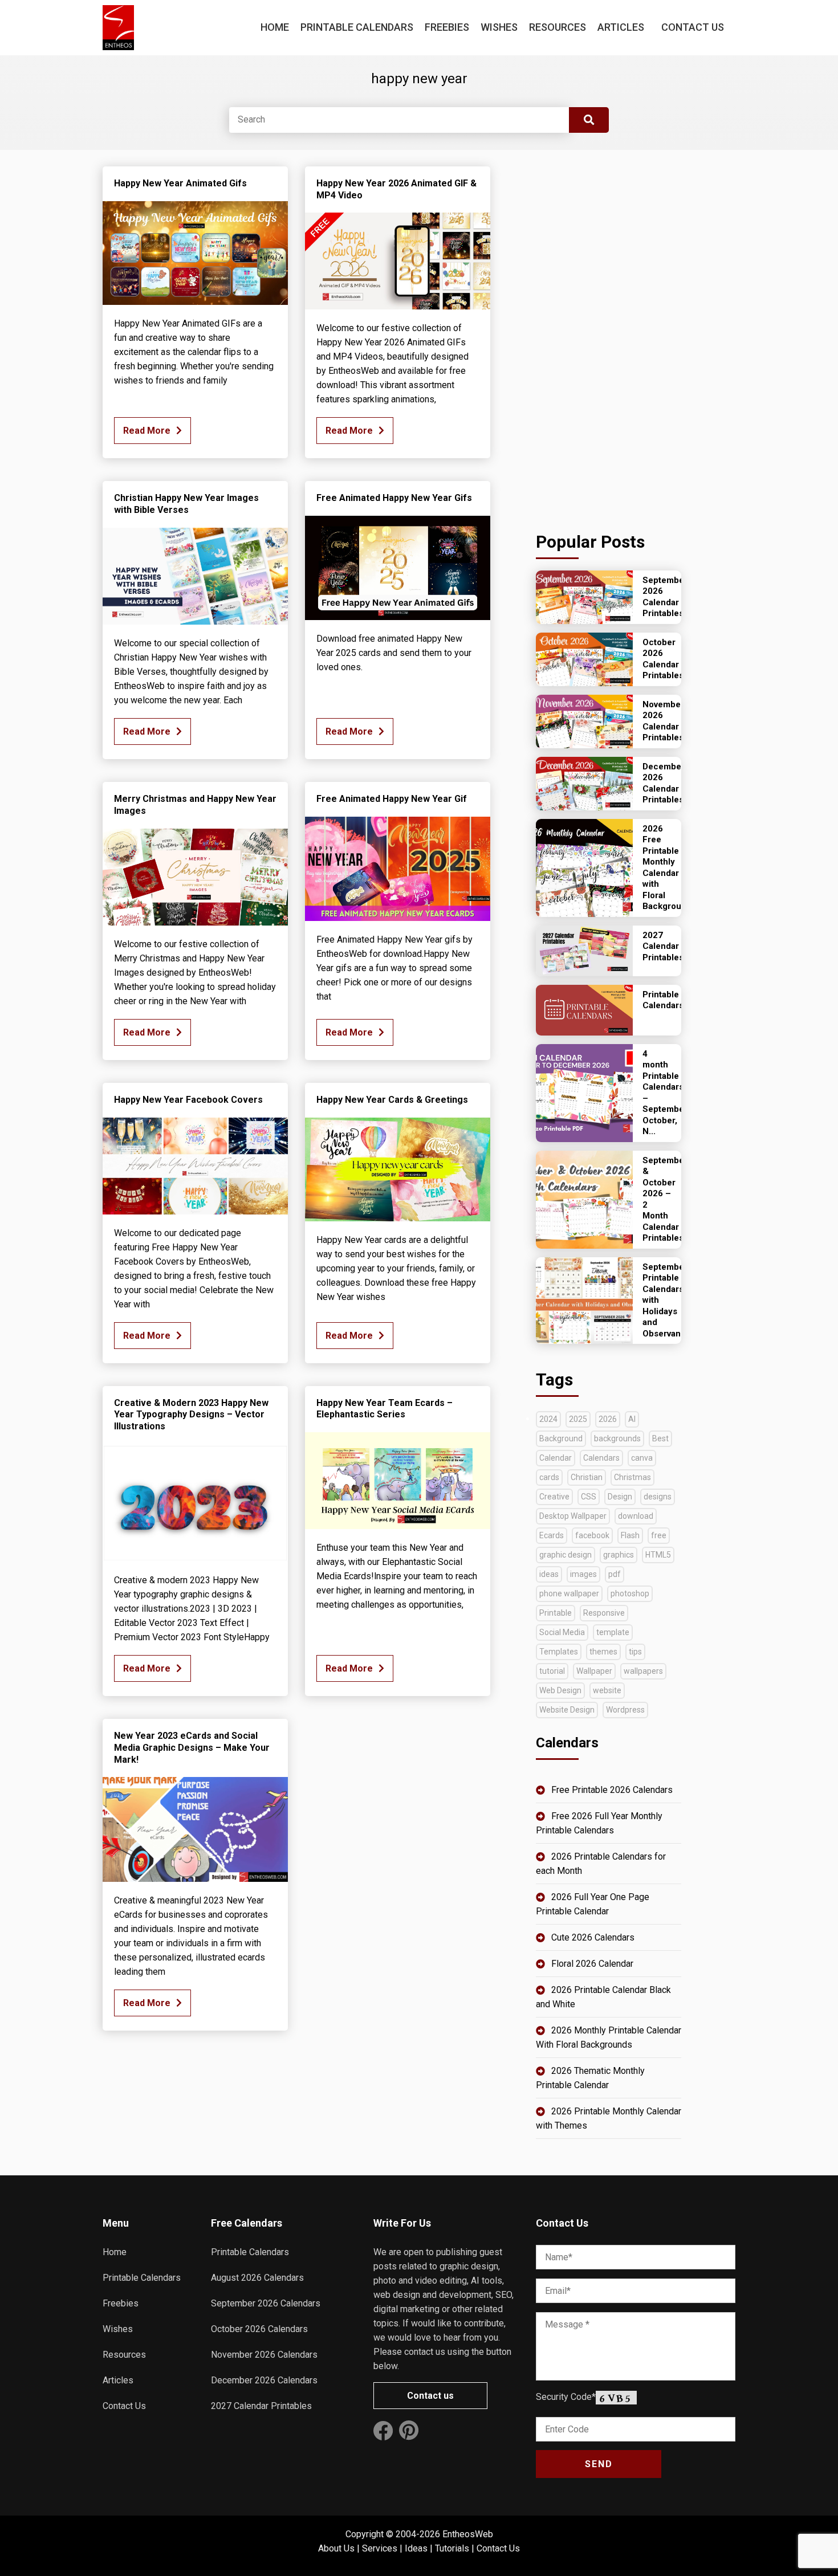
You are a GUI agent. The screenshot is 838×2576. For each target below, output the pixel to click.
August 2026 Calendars (257, 2278)
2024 (548, 1419)
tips (635, 1652)
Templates (559, 1652)
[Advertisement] (609, 337)
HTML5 (658, 1555)
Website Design (567, 1710)
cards (549, 1477)
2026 (608, 1419)
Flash (630, 1535)
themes (603, 1652)
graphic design (566, 1555)
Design (620, 1497)
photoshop (630, 1593)
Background (561, 1438)
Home (275, 27)
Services (380, 2548)
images (583, 1574)
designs (658, 1497)
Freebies (447, 27)
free (659, 1535)
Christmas (632, 1477)
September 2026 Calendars (266, 2303)
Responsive (604, 1613)
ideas (549, 1574)
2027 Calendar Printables (261, 2406)
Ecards (552, 1535)
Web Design (560, 1690)
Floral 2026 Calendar (592, 1964)
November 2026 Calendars (264, 2355)
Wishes (499, 27)
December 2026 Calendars (264, 2380)
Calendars (601, 1458)
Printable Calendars (357, 27)
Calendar (556, 1458)
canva (642, 1458)
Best (660, 1438)
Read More (147, 431)
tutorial (552, 1671)
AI (632, 1419)
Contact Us (693, 27)
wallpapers (643, 1671)
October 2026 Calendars (259, 2329)
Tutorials (452, 2548)
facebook (592, 1535)
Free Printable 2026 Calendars (612, 1790)
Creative (554, 1497)
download (636, 1516)
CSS (589, 1497)
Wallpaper (594, 1671)
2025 (578, 1419)
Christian (587, 1477)
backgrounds (617, 1438)
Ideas (416, 2548)
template (613, 1632)
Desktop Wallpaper (573, 1516)
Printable (556, 1613)
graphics (619, 1555)
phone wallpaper (569, 1593)
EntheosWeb (468, 2534)
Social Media (562, 1632)
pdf (615, 1574)
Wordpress (625, 1710)
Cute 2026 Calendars (593, 1937)
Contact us (430, 2396)
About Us (336, 2548)
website (607, 1690)
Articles (621, 27)
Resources (558, 27)
